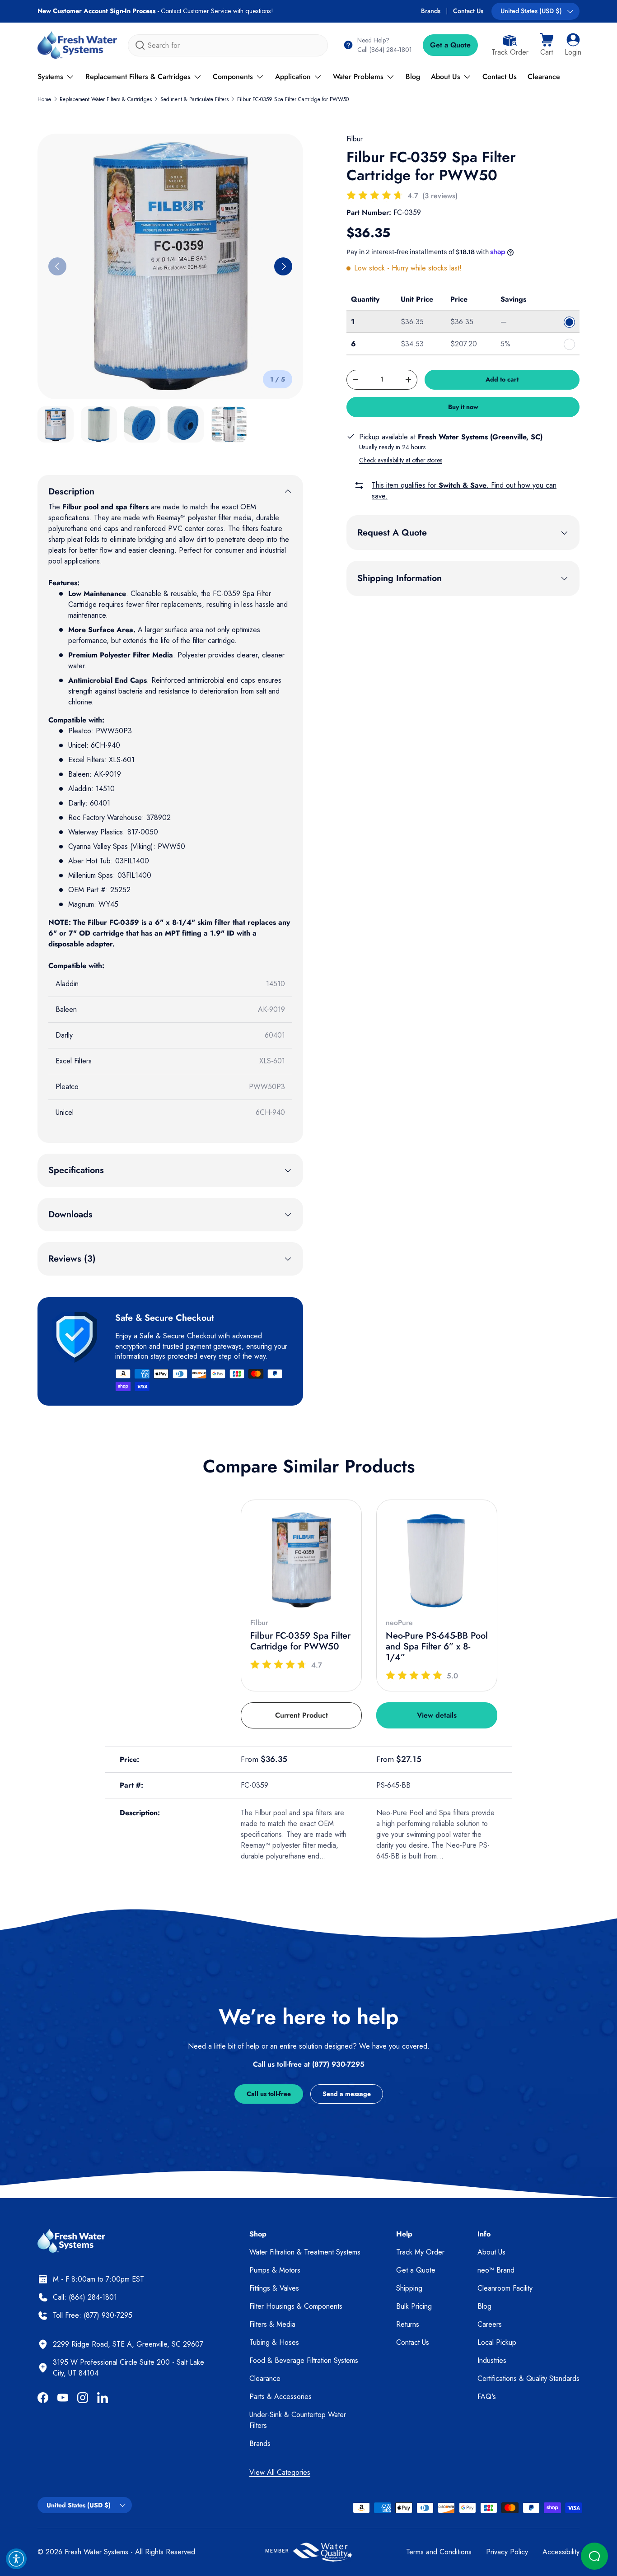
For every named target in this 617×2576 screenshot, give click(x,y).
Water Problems (358, 77)
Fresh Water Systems (96, 2552)
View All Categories (280, 2472)
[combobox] (228, 45)
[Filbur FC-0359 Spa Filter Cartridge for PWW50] (301, 1560)
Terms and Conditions (439, 2552)
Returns (408, 2324)
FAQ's (487, 2397)
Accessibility (561, 2552)
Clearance (544, 77)
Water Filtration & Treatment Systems (305, 2252)
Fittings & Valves (274, 2288)
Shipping (409, 2288)
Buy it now (463, 407)
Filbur (355, 139)
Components (233, 77)
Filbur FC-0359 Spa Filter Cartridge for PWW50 (293, 99)
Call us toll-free (269, 2094)
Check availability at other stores (401, 460)
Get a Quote (450, 45)
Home (44, 99)
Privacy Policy (507, 2552)
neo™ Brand (496, 2270)
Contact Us (468, 11)
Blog (413, 77)
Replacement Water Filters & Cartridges (106, 99)
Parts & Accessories (280, 2397)
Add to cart (502, 379)
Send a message (347, 2094)
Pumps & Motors (275, 2270)
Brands (431, 11)
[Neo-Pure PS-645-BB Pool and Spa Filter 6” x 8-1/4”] (437, 1560)
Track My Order (420, 2252)
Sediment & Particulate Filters (194, 99)
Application (293, 77)
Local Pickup (497, 2342)
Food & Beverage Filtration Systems (304, 2360)
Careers (490, 2324)
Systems (50, 77)
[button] (547, 45)
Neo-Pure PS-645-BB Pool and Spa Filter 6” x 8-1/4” (437, 1647)
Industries (492, 2360)
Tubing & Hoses (274, 2342)
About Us (446, 77)
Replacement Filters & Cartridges (138, 77)
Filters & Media (272, 2324)
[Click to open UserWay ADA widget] (16, 2559)
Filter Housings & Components (296, 2306)
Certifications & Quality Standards (528, 2378)
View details (437, 1715)
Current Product (301, 1715)
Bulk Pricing (414, 2306)
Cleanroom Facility (505, 2288)
